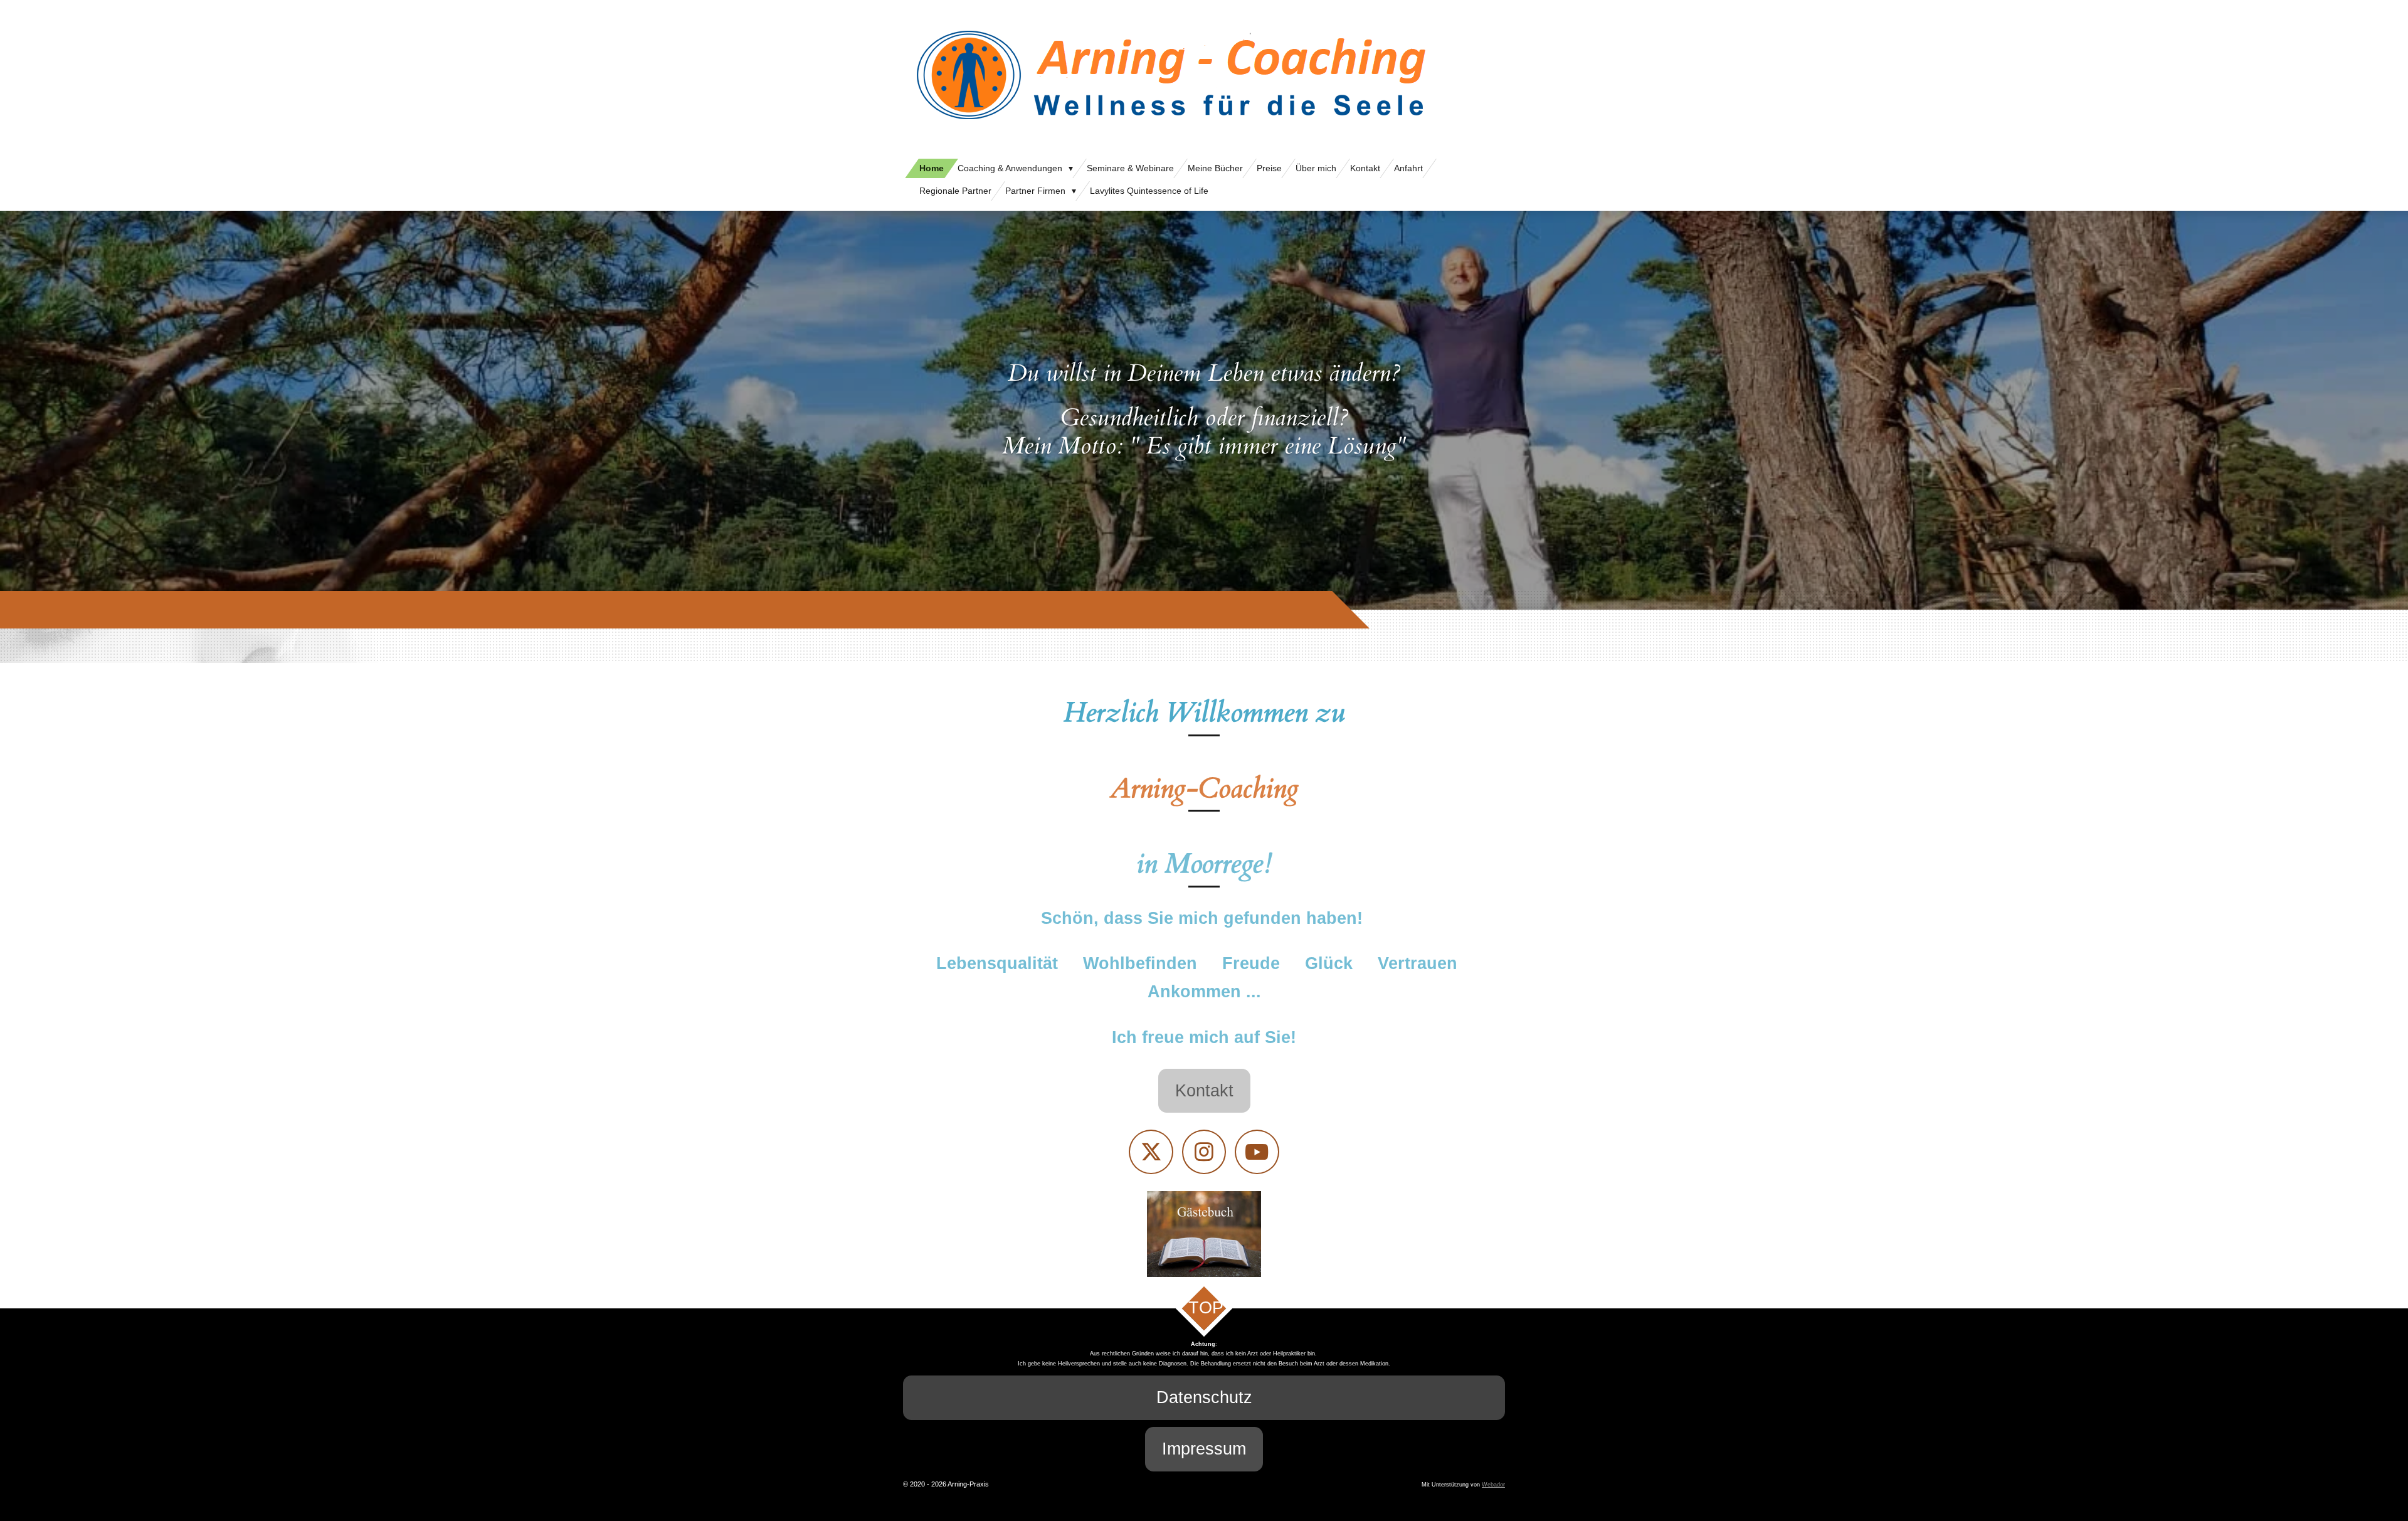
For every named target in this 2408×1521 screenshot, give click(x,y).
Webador (1493, 1485)
